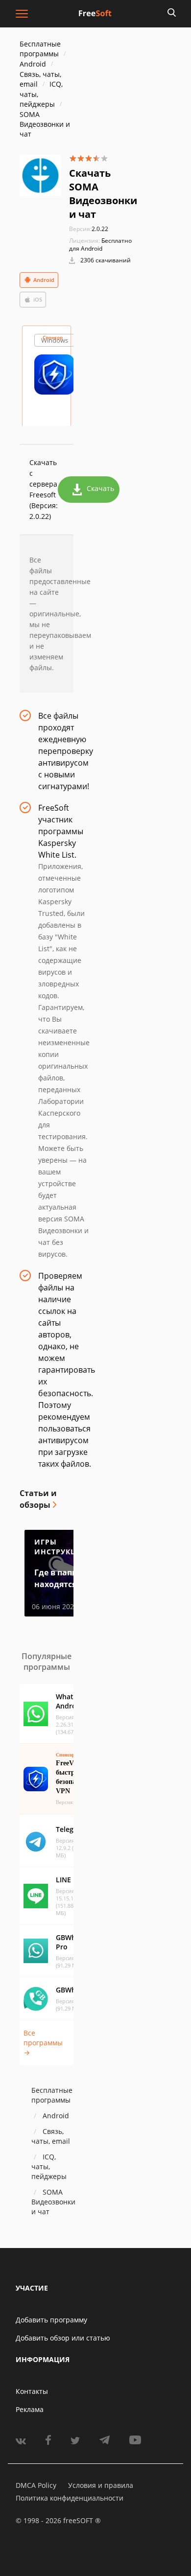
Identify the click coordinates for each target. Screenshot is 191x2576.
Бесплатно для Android (100, 245)
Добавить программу (51, 2320)
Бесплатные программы (40, 49)
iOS (38, 299)
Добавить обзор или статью (63, 2338)
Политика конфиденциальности (70, 2498)
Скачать (100, 488)
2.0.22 (89, 229)
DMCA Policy (36, 2485)
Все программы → (43, 2043)
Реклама (30, 2409)
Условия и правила (101, 2485)
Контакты (32, 2391)
